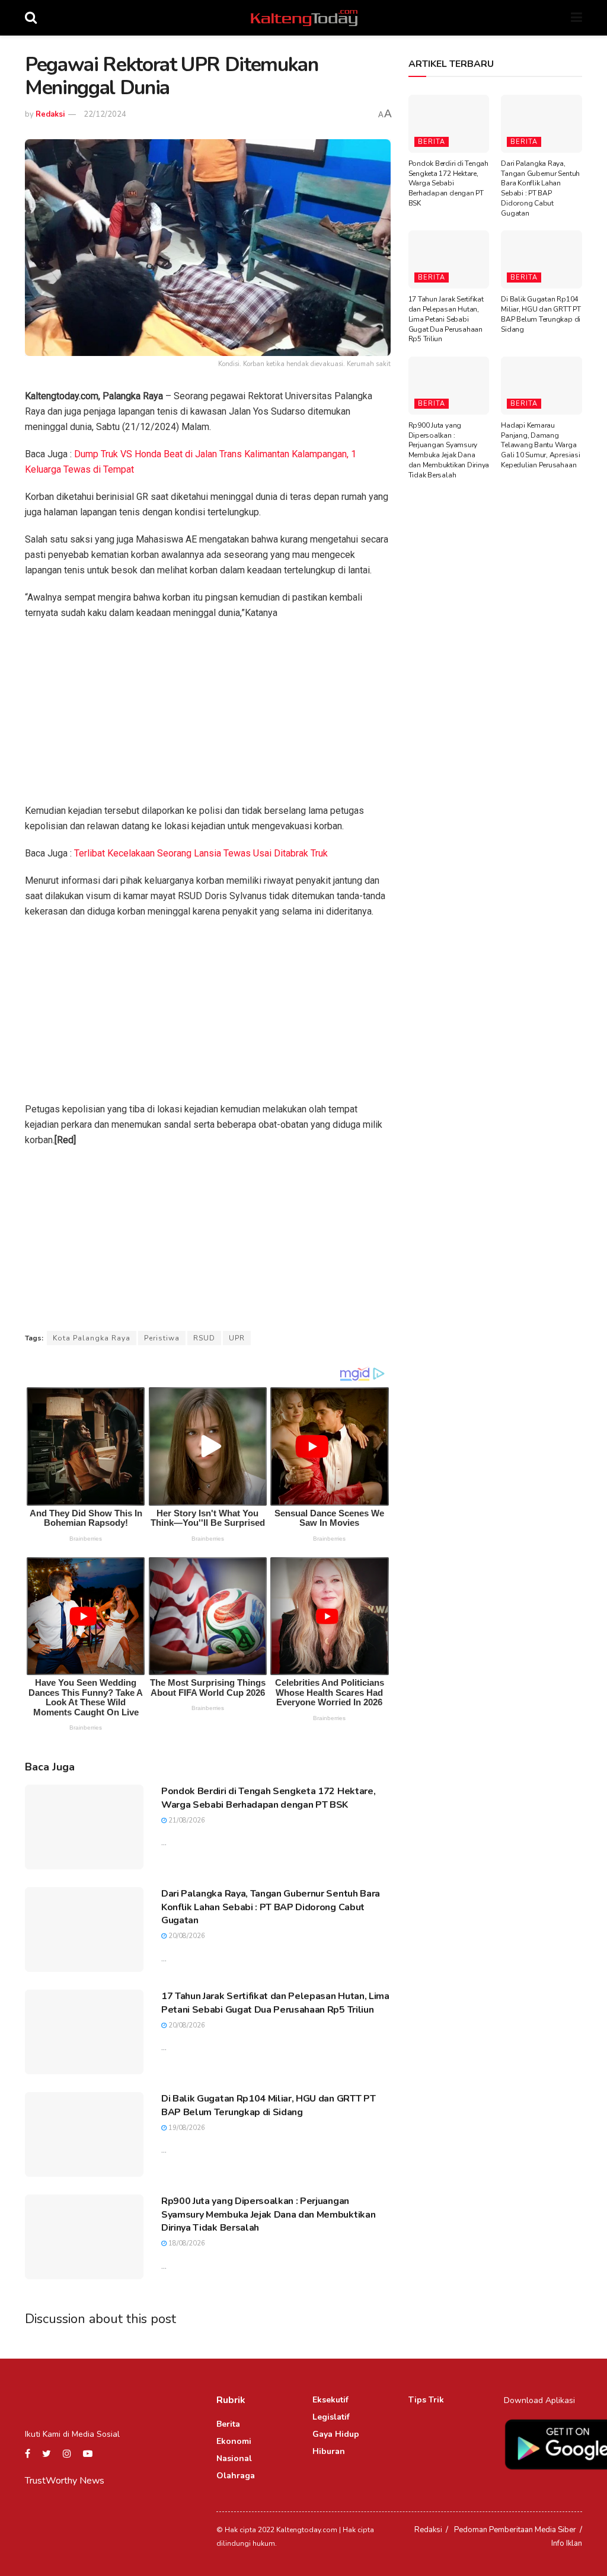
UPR (237, 1338)
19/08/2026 (186, 2128)
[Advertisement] (208, 716)
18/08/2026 (186, 2243)
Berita (432, 142)
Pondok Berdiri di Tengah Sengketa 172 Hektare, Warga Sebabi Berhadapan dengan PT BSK (268, 1798)
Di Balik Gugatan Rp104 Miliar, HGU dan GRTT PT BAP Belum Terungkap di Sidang (268, 2105)
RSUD (204, 1338)
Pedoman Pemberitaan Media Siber (515, 2530)
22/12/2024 (105, 114)
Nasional (234, 2458)
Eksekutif (330, 2400)
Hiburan (329, 2451)
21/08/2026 (186, 1820)
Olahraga (236, 2476)
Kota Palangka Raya (92, 1338)
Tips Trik (426, 2400)
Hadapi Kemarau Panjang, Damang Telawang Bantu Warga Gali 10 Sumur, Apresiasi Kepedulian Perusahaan (540, 445)
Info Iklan (567, 2543)
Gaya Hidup (336, 2434)
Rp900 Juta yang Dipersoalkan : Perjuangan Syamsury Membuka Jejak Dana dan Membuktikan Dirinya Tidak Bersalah (268, 2214)
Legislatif (331, 2417)
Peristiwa (162, 1338)
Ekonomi (234, 2441)
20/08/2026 (186, 1936)
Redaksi (50, 114)
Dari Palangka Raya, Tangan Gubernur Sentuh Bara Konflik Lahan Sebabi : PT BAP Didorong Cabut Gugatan (271, 1907)
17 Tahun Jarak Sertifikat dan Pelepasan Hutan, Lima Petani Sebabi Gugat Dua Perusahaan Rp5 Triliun (275, 2003)
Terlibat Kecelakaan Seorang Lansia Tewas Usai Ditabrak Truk (201, 853)
